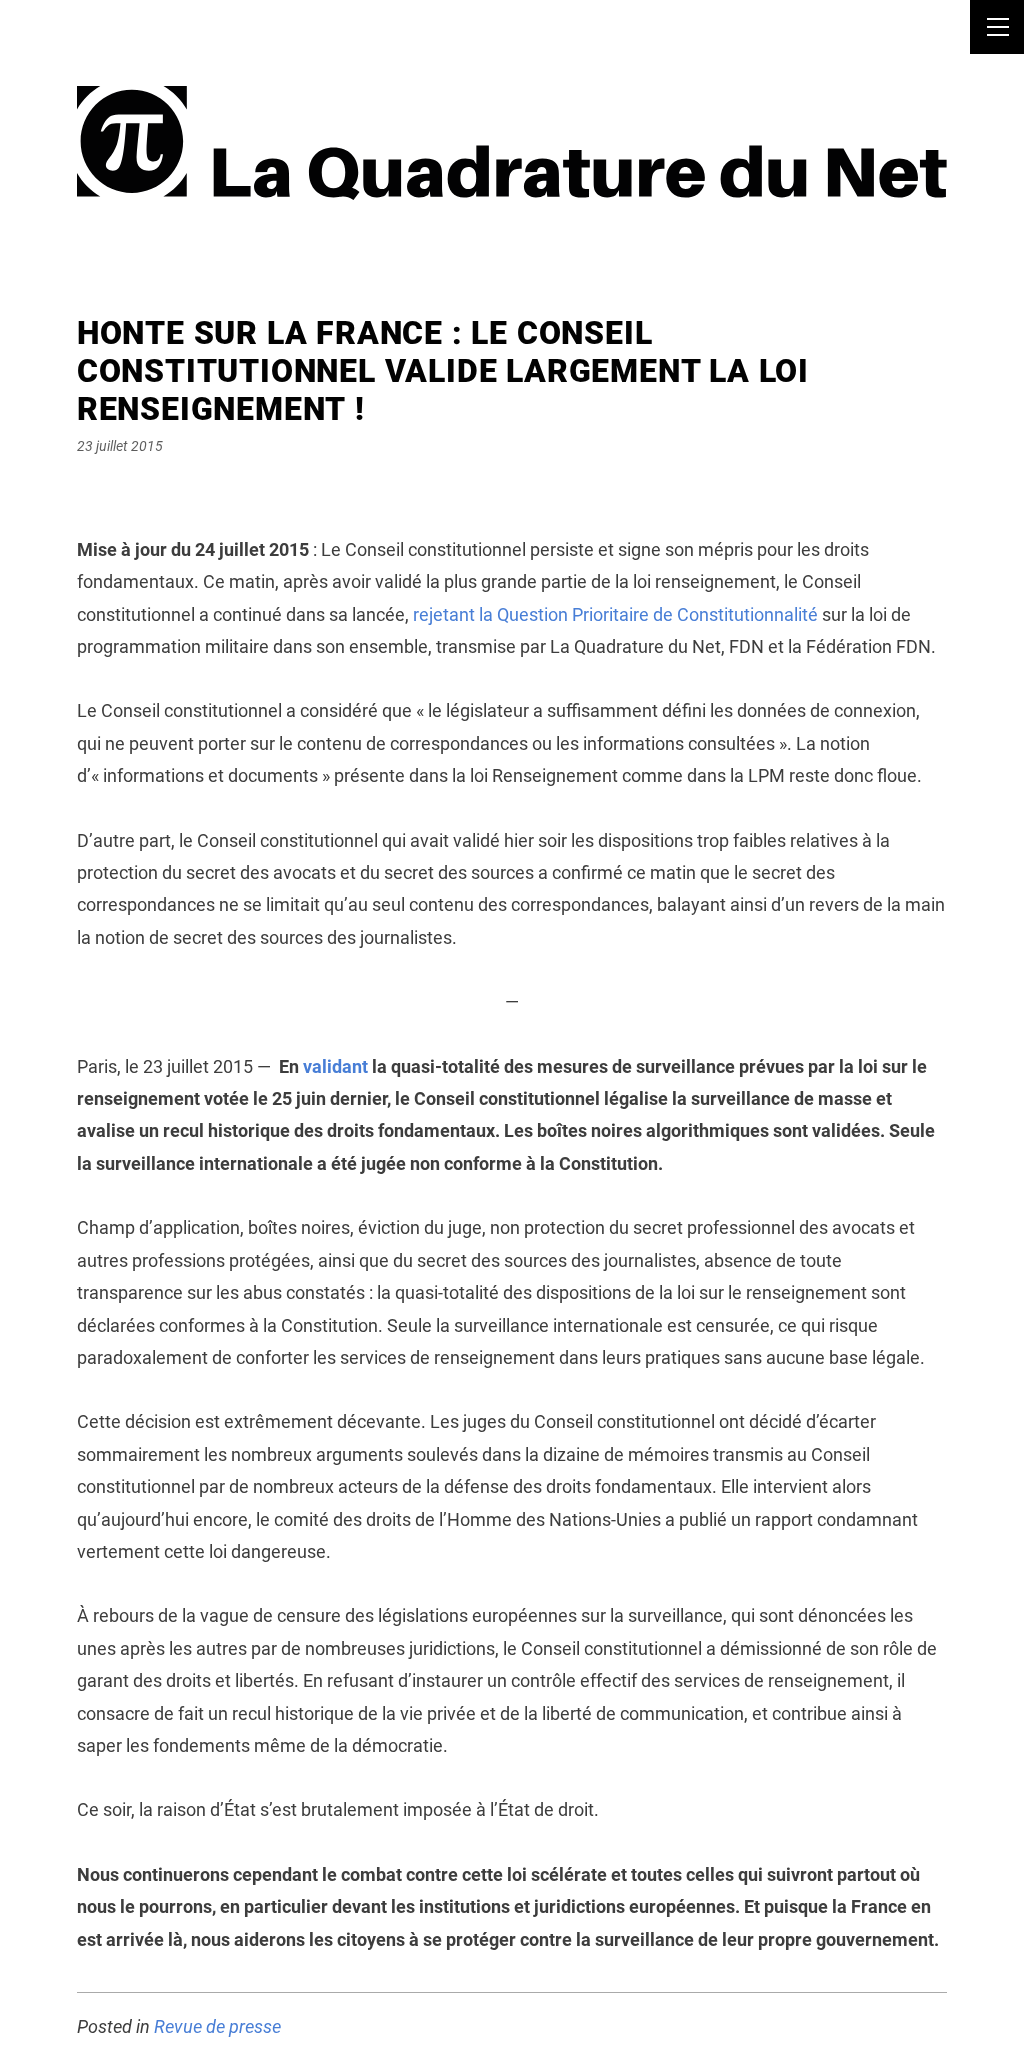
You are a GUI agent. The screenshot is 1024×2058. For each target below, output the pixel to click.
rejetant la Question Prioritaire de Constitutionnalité (615, 614)
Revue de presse (217, 2026)
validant (335, 1066)
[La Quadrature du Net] (512, 118)
